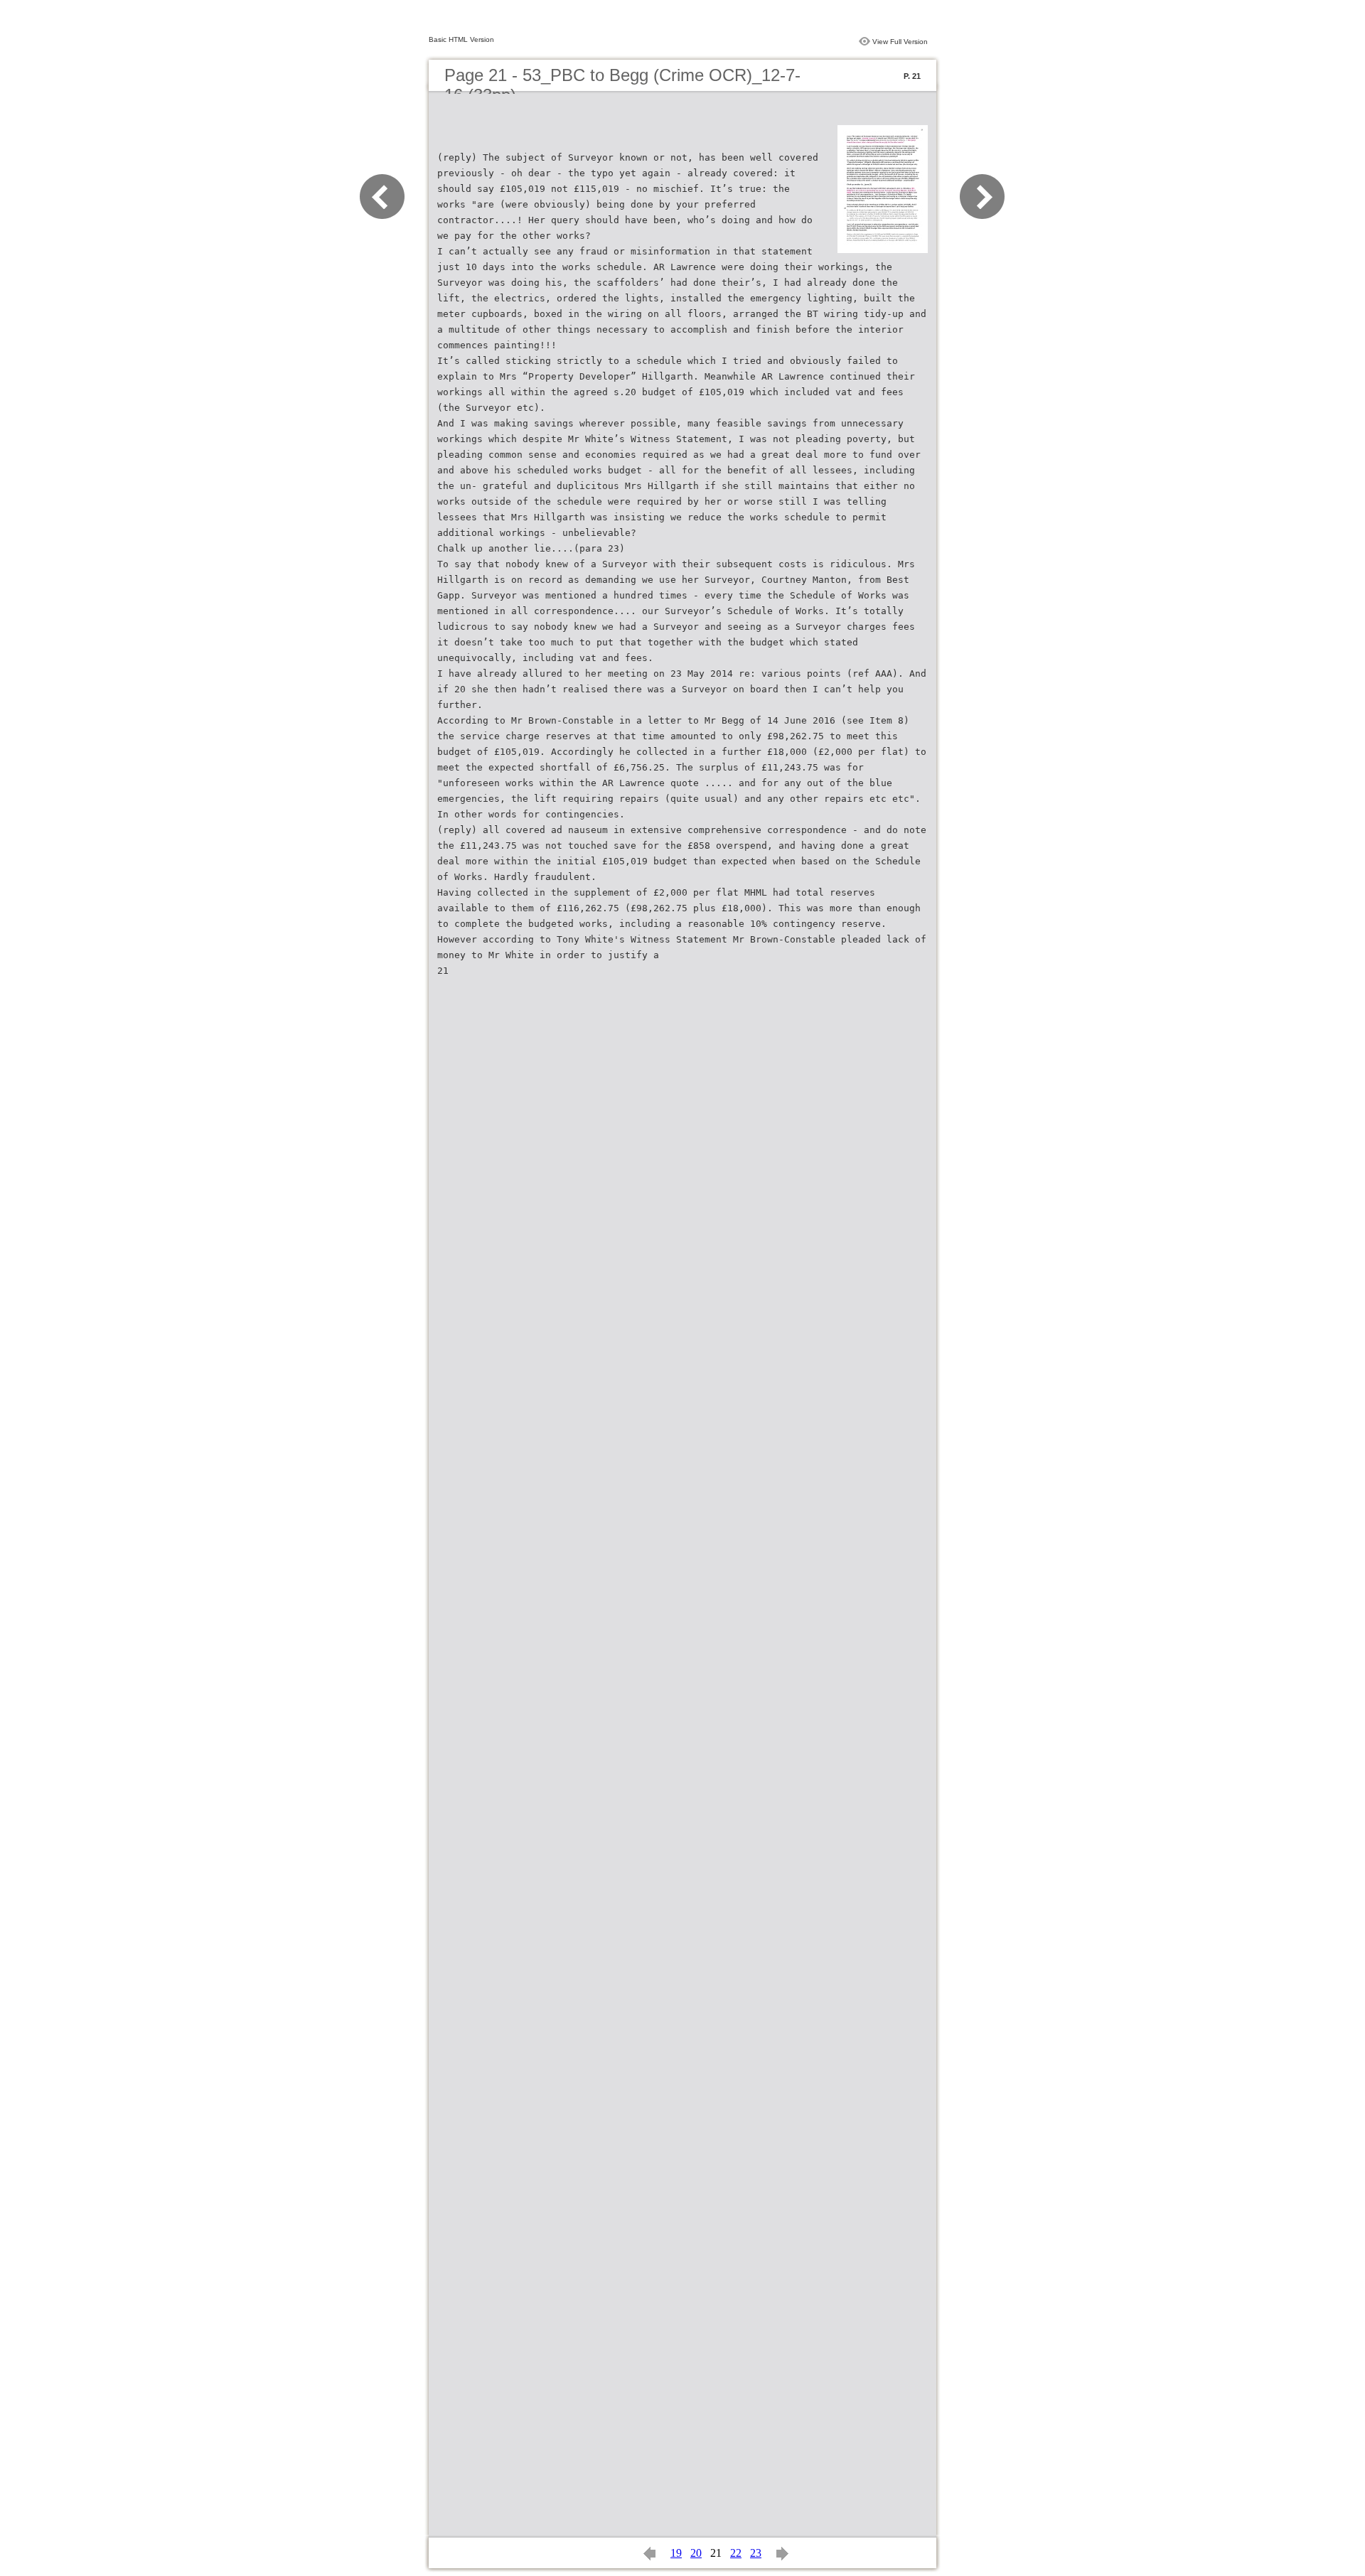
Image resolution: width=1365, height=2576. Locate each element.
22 (736, 2553)
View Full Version (900, 42)
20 (696, 2553)
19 (676, 2553)
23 (756, 2553)
